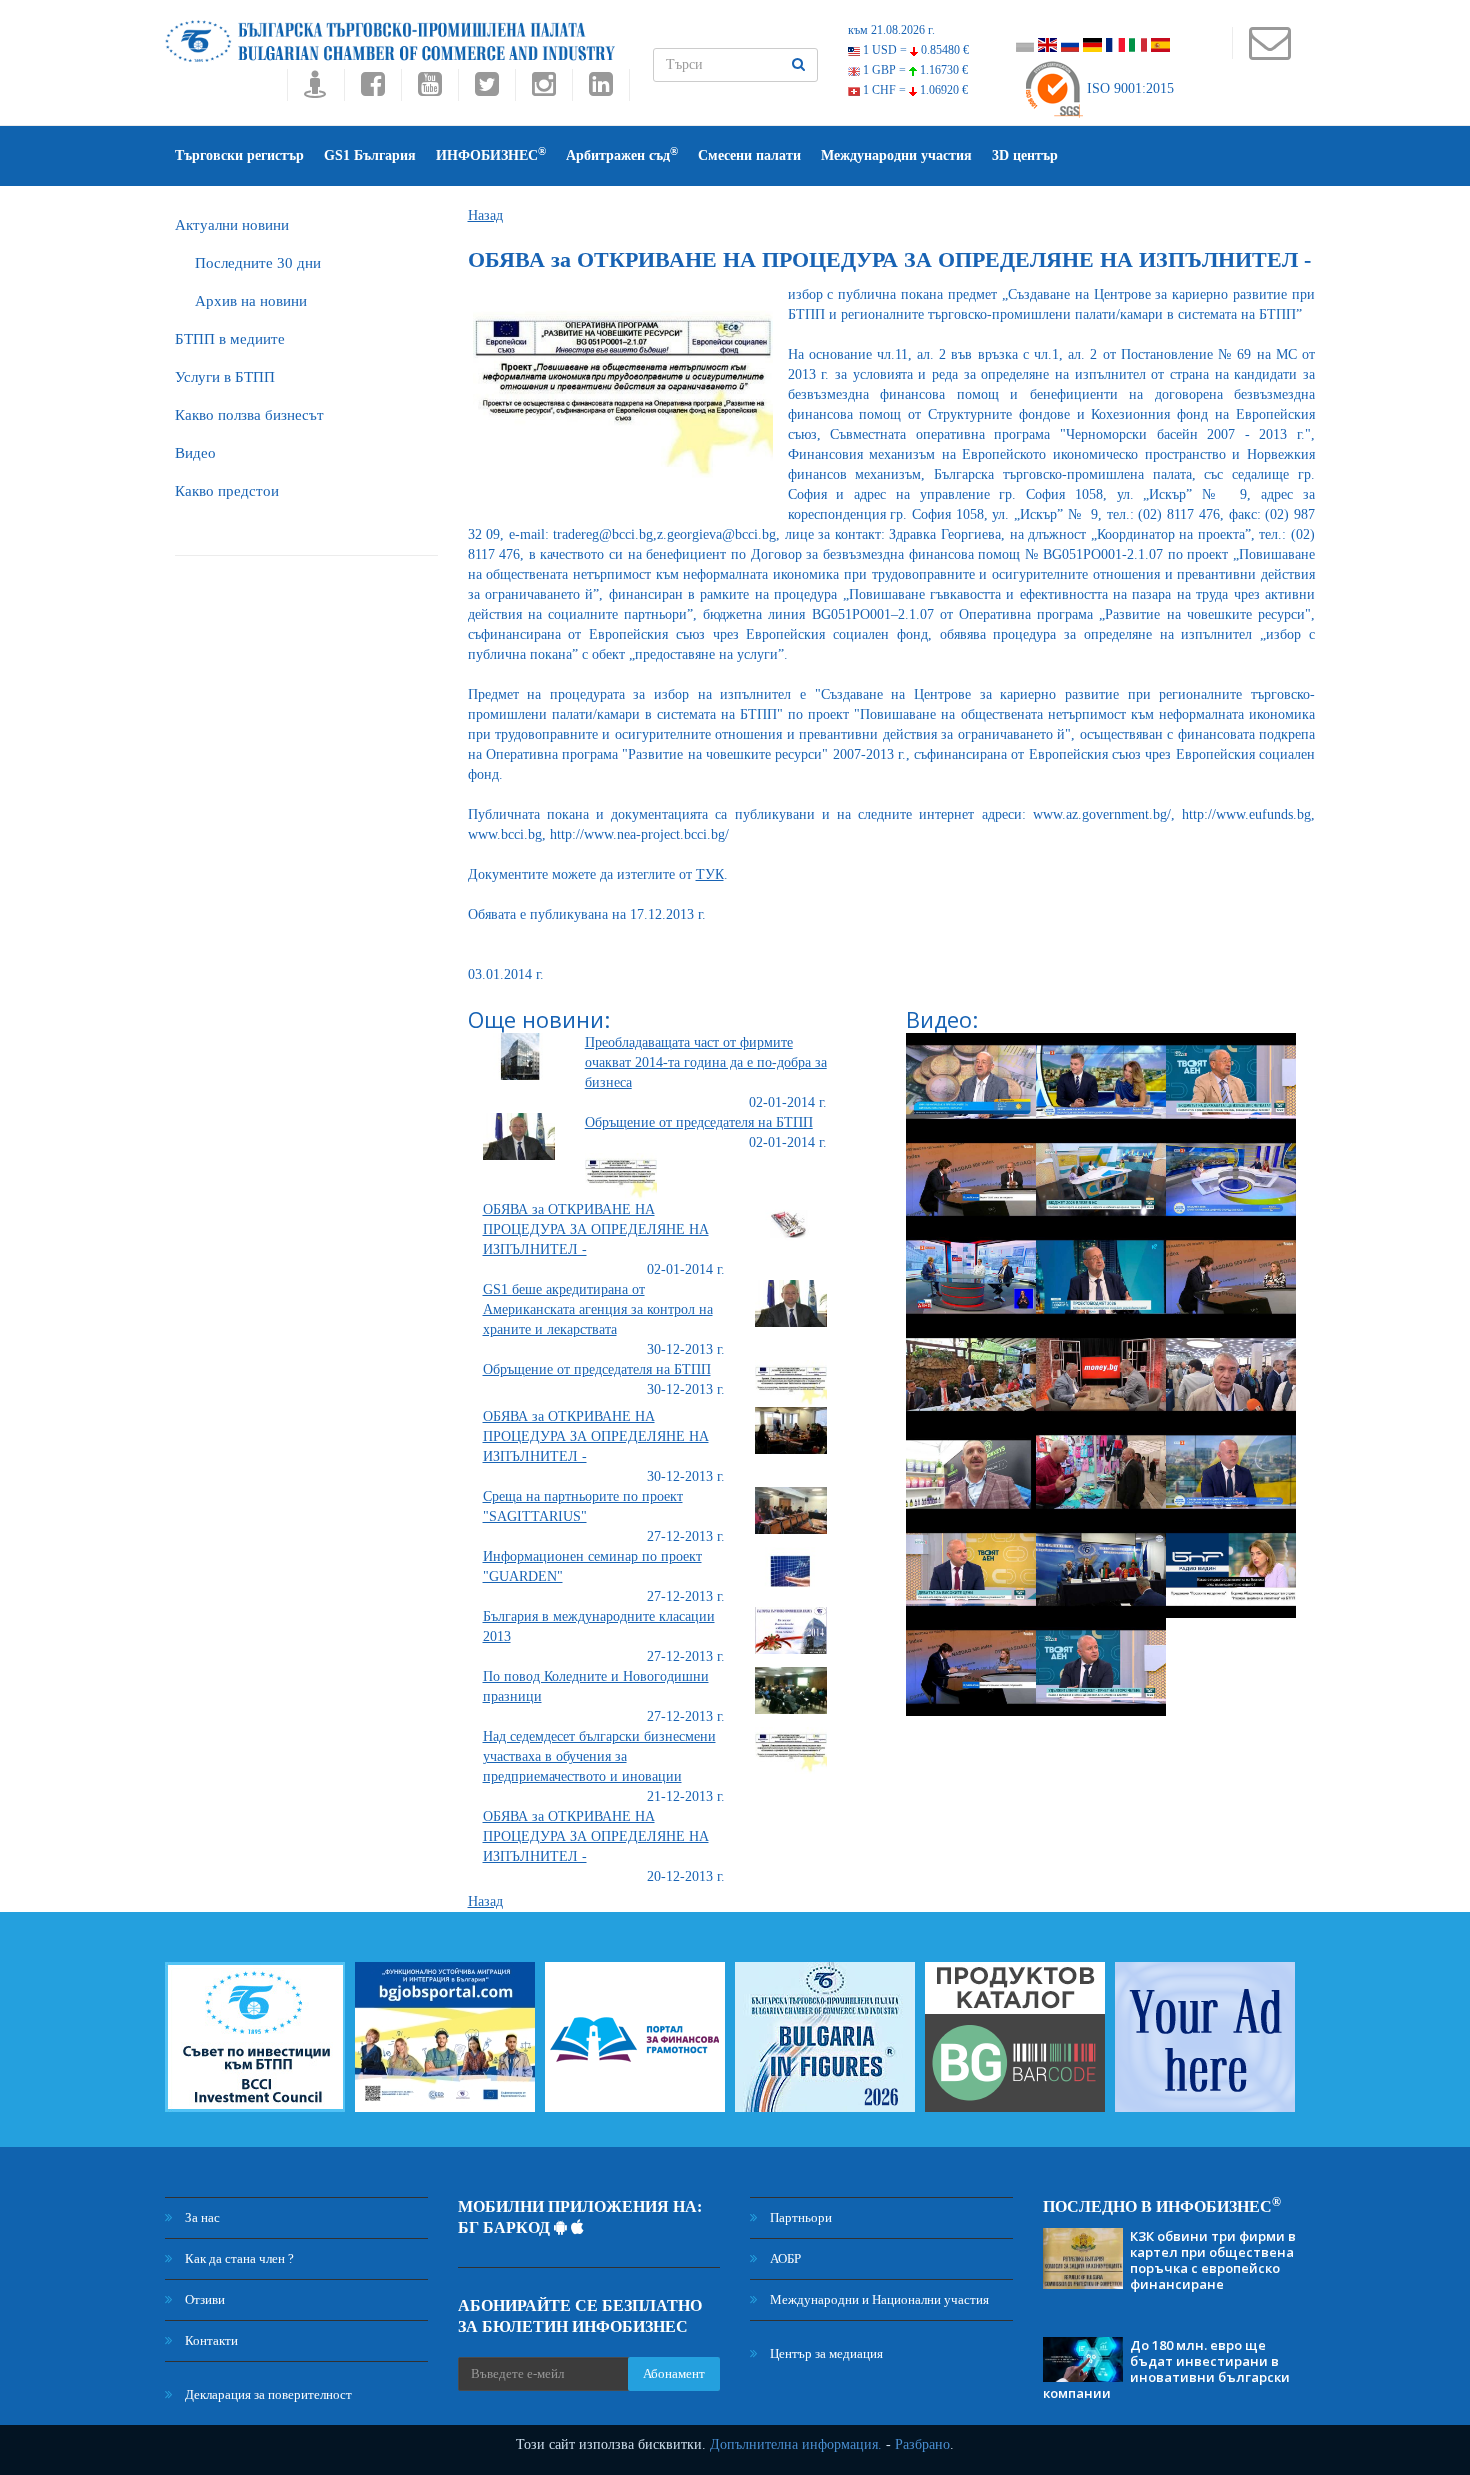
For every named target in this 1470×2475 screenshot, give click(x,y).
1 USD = (914, 50)
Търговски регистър (239, 155)
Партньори (799, 2217)
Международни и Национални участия (878, 2299)
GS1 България (370, 155)
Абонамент (674, 2373)
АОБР (784, 2258)
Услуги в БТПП (225, 377)
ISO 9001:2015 (1128, 88)
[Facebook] (372, 89)
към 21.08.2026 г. (891, 30)
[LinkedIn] (601, 89)
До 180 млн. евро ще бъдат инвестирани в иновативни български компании (1166, 2369)
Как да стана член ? (238, 2258)
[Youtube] (429, 89)
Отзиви (203, 2299)
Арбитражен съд (622, 154)
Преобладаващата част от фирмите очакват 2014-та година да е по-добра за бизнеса (706, 1062)
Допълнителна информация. (796, 2444)
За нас (201, 2217)
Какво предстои (227, 491)
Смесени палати (749, 155)
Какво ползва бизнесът (249, 415)
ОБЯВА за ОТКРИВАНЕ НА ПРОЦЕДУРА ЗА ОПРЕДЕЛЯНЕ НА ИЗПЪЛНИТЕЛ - (596, 1229)
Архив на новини (251, 301)
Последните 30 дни (258, 263)
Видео (195, 453)
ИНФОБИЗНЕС (491, 154)
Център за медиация (825, 2353)
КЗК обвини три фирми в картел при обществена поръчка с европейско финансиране (1213, 2260)
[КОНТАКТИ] (1269, 52)
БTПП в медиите (230, 339)
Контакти (210, 2340)
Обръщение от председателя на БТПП (699, 1122)
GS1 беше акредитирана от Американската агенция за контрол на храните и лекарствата (598, 1309)
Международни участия (896, 155)
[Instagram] (543, 89)
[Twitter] (486, 89)
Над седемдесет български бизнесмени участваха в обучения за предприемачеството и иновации (599, 1756)
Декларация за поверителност (267, 2394)
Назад (485, 215)
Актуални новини (232, 225)
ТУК (710, 874)
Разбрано (922, 2444)
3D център (1025, 155)
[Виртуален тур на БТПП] (315, 89)
